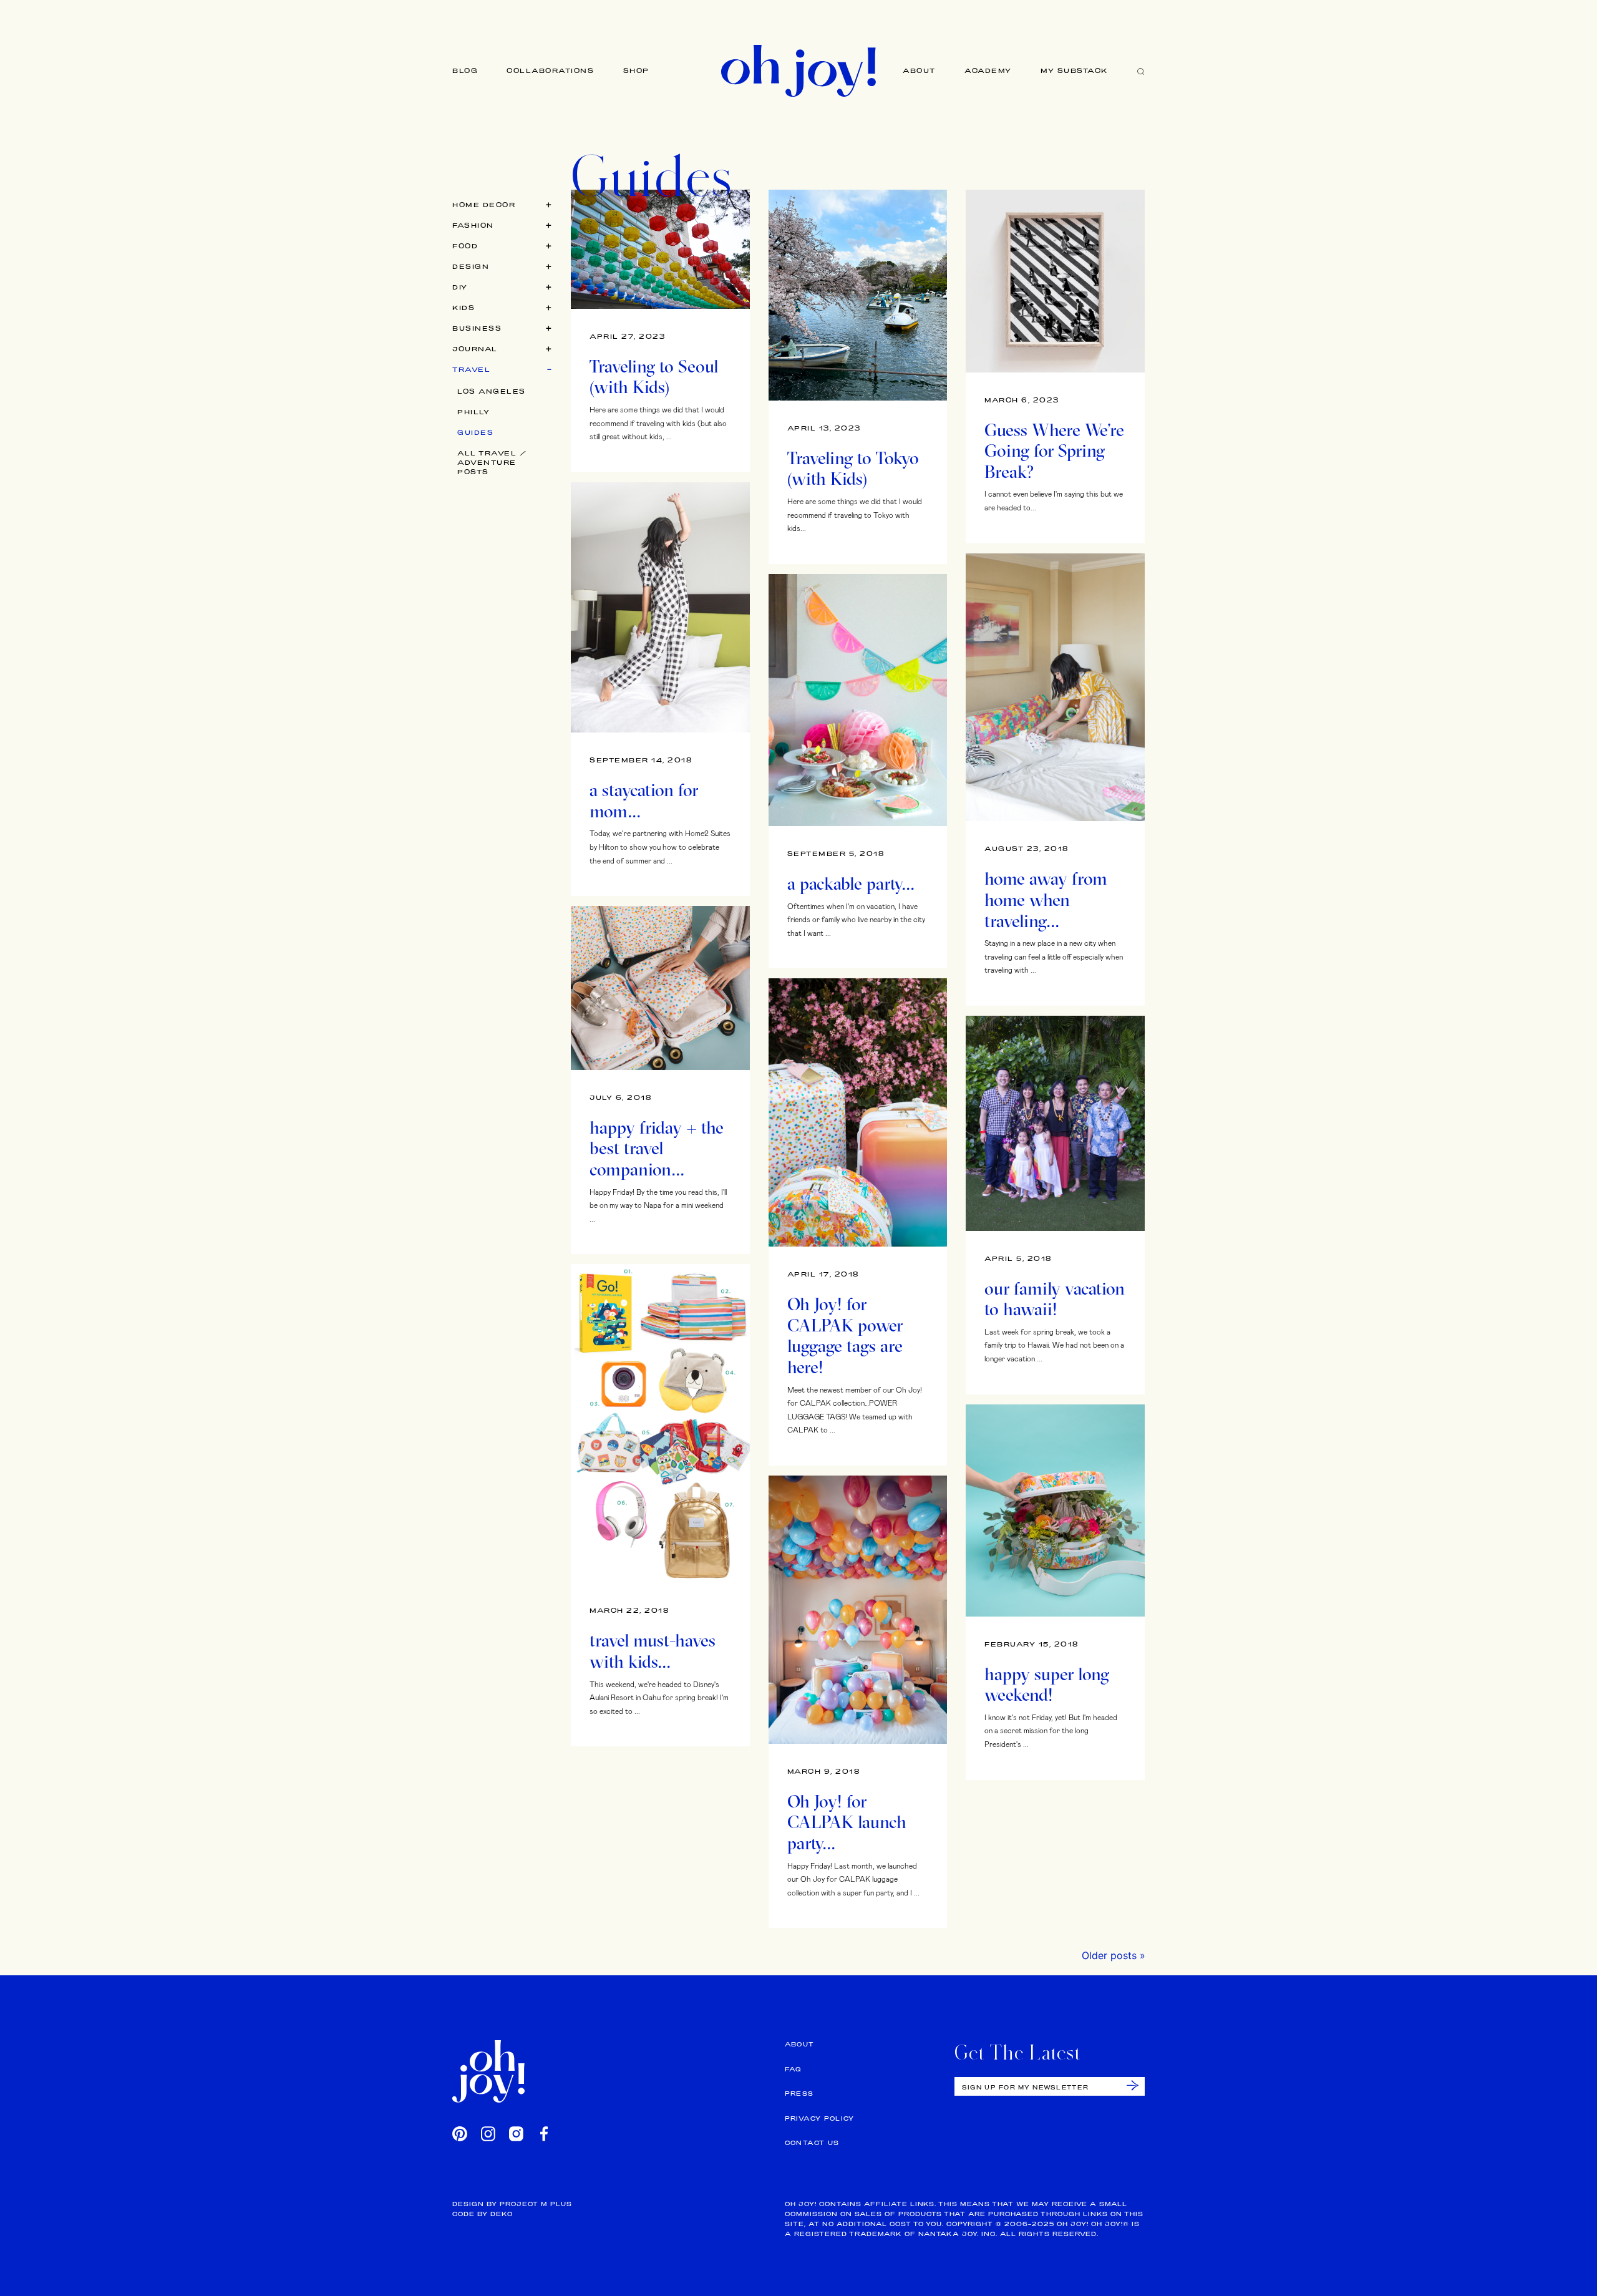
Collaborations (550, 71)
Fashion (473, 225)
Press (799, 2094)
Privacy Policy (820, 2118)
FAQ (793, 2069)
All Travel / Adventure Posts (492, 462)
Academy (988, 71)
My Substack (1075, 71)
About (919, 71)
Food (465, 246)
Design (471, 266)
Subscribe (1133, 2085)
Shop (636, 71)
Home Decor (484, 205)
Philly (473, 412)
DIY (460, 287)
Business (477, 328)
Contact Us (812, 2143)
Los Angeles (492, 391)
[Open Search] (1141, 71)
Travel (471, 369)
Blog (465, 71)
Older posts (1109, 1955)
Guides (475, 432)
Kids (464, 308)
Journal (475, 349)
